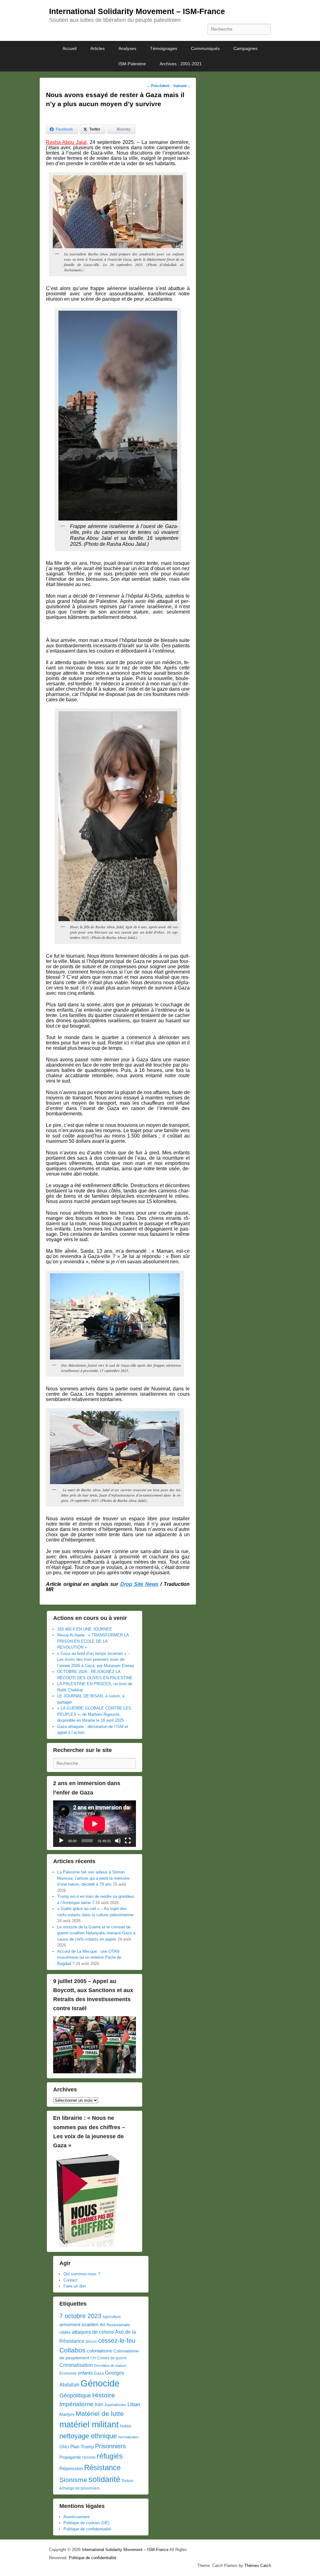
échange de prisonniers (80, 2488)
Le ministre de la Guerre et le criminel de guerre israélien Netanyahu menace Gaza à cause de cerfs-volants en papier (96, 1933)
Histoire (104, 2395)
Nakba (126, 2426)
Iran (99, 2404)
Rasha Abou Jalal (66, 142)
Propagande (70, 2457)
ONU (64, 2447)
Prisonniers (110, 2446)
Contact (70, 2280)
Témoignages (164, 48)
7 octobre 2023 (80, 2316)
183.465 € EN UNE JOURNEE (85, 1629)
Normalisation (128, 2437)
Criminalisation (76, 2365)
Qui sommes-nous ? (82, 2274)
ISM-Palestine (132, 64)
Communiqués (205, 48)
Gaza (99, 2373)
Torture (127, 2481)
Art (102, 2325)
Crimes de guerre (112, 2358)
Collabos (72, 2350)
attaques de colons (93, 2332)
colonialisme (100, 2351)
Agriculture (112, 2317)
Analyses (127, 48)
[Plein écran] (128, 1841)
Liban (134, 2404)
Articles (97, 48)
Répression (71, 2469)
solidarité (104, 2479)
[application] (95, 1824)
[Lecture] (61, 1841)
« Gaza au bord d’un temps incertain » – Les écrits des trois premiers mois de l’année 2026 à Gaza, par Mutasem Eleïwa (96, 1660)
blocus (91, 2342)
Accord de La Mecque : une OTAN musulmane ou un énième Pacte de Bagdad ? (89, 1957)
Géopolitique (75, 2396)
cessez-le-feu (117, 2341)
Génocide (100, 2383)
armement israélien (79, 2324)
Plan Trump (82, 2447)
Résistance (102, 2467)
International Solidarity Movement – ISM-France (137, 11)
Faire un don (75, 2286)
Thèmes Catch (258, 2566)
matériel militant (89, 2425)
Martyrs (67, 2414)
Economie (68, 2373)
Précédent (158, 86)
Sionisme (73, 2480)
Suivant (182, 86)
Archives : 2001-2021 (181, 64)
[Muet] (118, 1841)
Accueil (70, 48)
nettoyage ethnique (88, 2436)
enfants (85, 2373)
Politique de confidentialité (87, 2529)
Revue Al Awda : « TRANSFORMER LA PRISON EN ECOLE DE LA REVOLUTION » (93, 1641)
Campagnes (245, 48)
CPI (93, 2358)
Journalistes (115, 2405)
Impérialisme (76, 2404)
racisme (89, 2457)
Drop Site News (139, 1584)
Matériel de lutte (100, 2413)
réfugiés (110, 2456)
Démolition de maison (110, 2366)
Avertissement (77, 2517)
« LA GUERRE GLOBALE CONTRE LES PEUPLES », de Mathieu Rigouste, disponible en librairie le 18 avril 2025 (94, 1714)
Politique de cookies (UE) (86, 2523)
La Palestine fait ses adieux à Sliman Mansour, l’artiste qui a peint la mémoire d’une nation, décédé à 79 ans (93, 1878)
